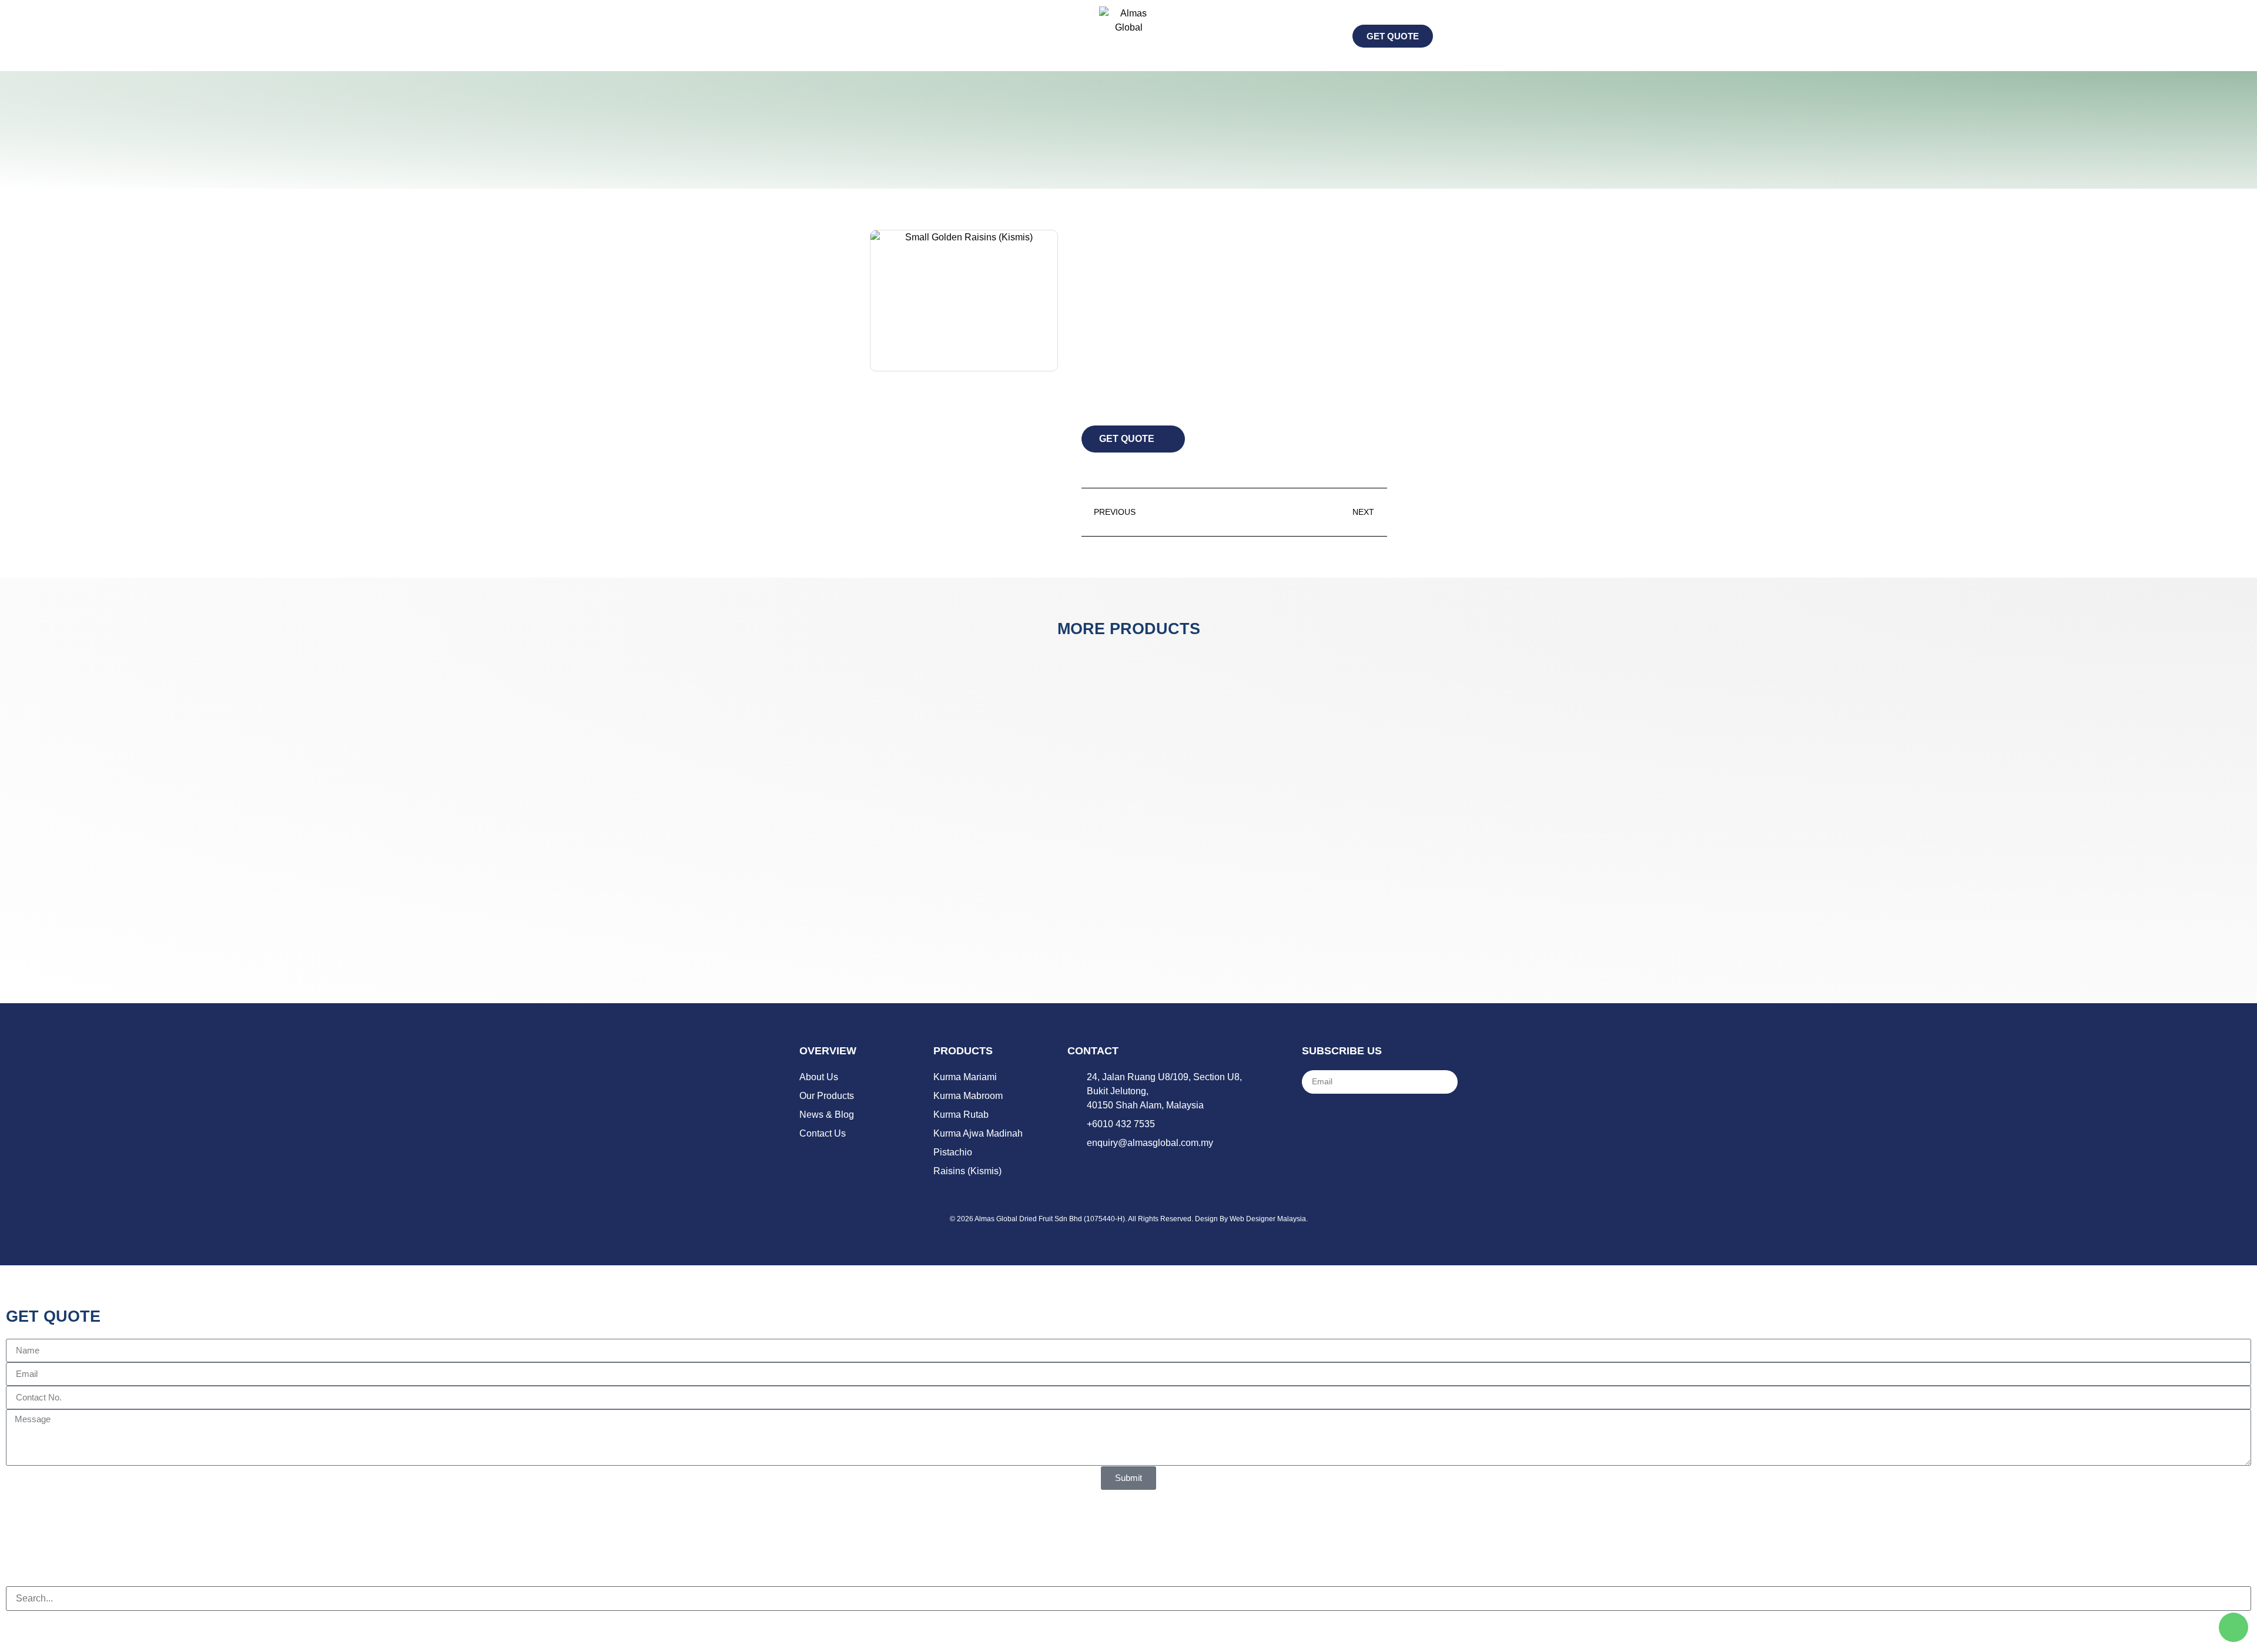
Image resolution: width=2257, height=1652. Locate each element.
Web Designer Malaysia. (1269, 1219)
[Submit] (1442, 1082)
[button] (808, 36)
